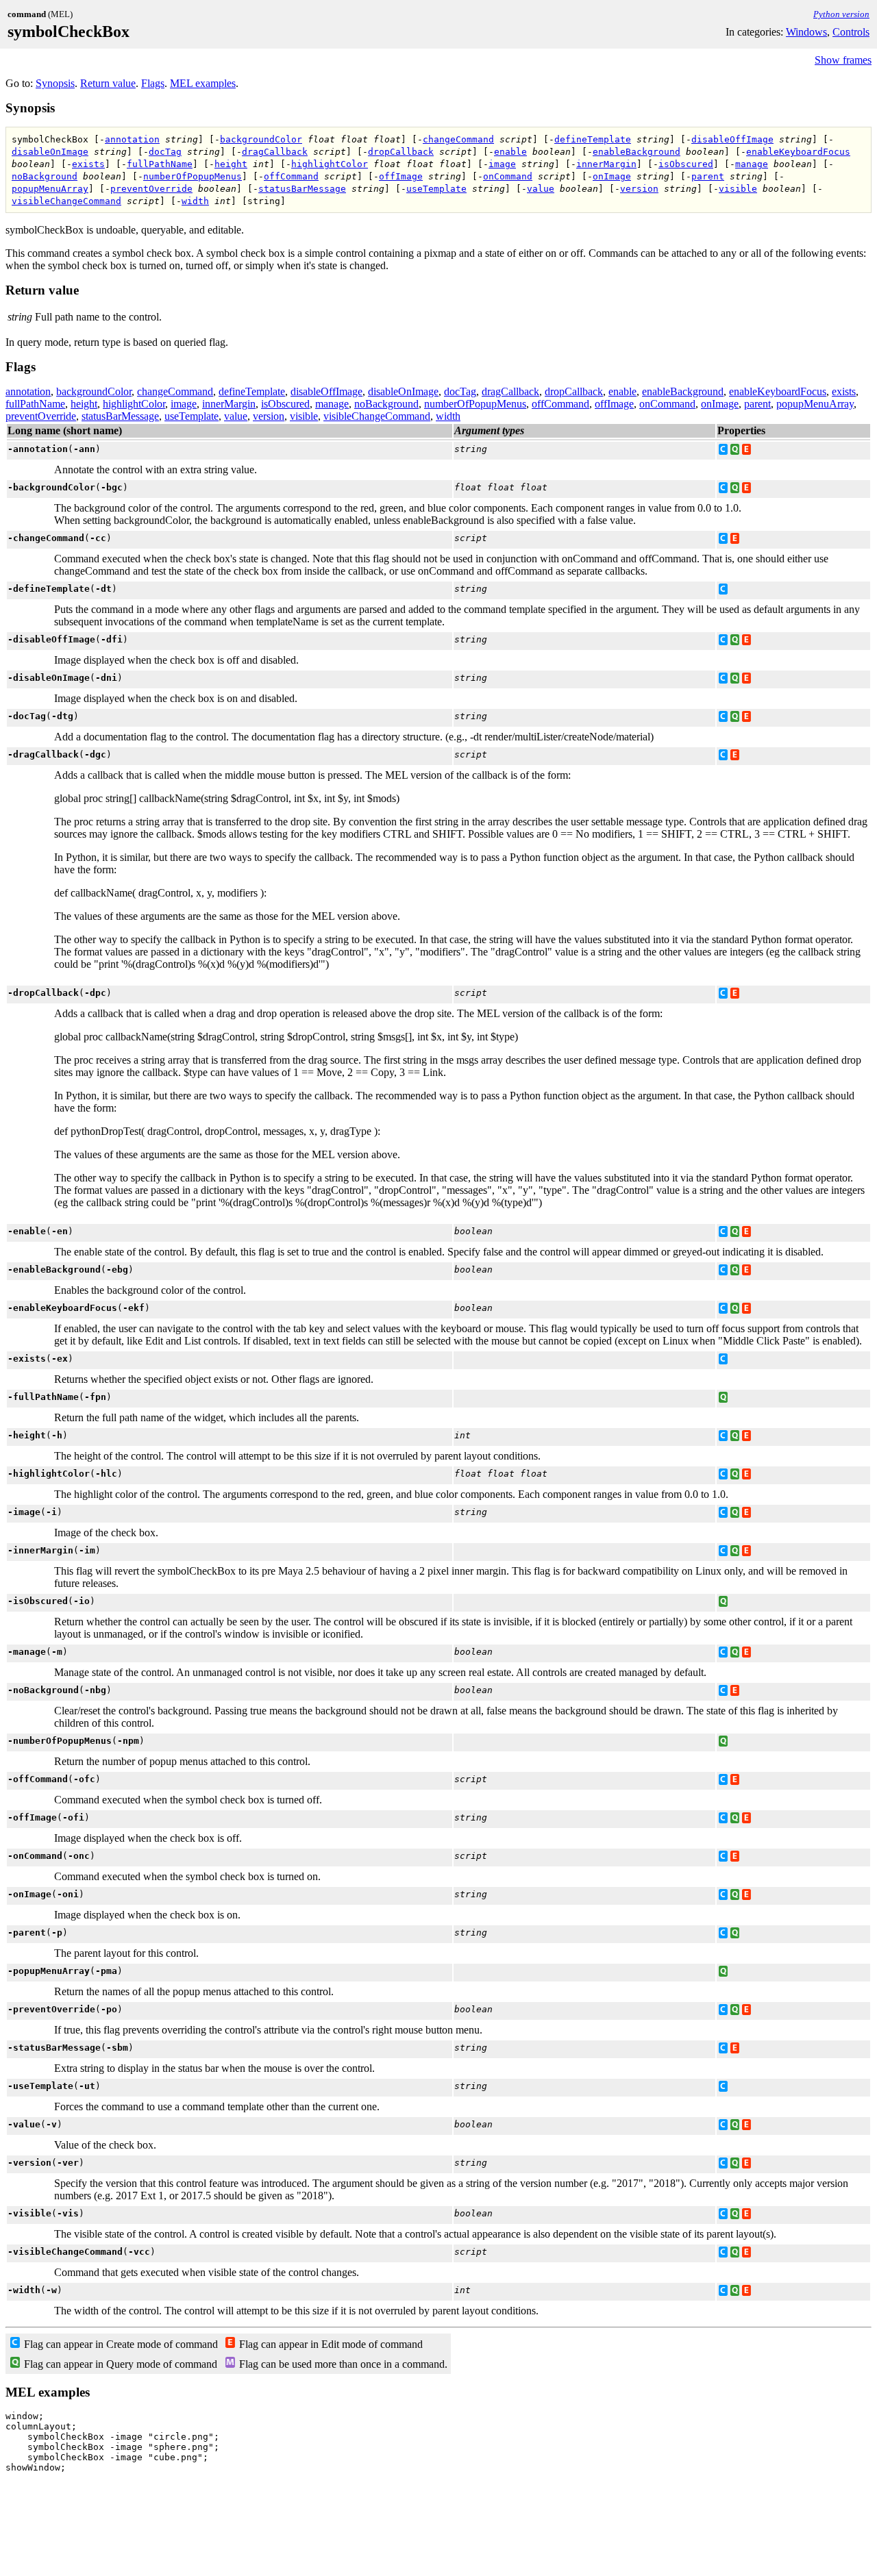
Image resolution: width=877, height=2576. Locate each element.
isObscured (686, 164)
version (639, 189)
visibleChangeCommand (66, 201)
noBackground (45, 176)
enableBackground (637, 152)
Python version (841, 14)
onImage (612, 176)
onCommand (508, 176)
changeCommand (458, 139)
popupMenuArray (50, 189)
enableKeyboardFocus (798, 152)
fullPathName (160, 164)
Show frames (843, 60)
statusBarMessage (302, 189)
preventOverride (151, 189)
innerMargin (606, 164)
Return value (108, 83)
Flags (153, 83)
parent (708, 176)
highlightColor (330, 164)
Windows (806, 32)
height (231, 164)
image (502, 164)
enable (510, 152)
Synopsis (55, 83)
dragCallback (275, 152)
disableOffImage (732, 139)
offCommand (291, 176)
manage (752, 164)
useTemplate (436, 189)
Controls (851, 32)
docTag (165, 152)
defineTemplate (593, 139)
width (195, 201)
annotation (132, 139)
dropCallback (401, 152)
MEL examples (203, 83)
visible (738, 189)
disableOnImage (50, 152)
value (541, 189)
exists (88, 164)
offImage (401, 176)
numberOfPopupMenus (193, 176)
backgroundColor (261, 139)
